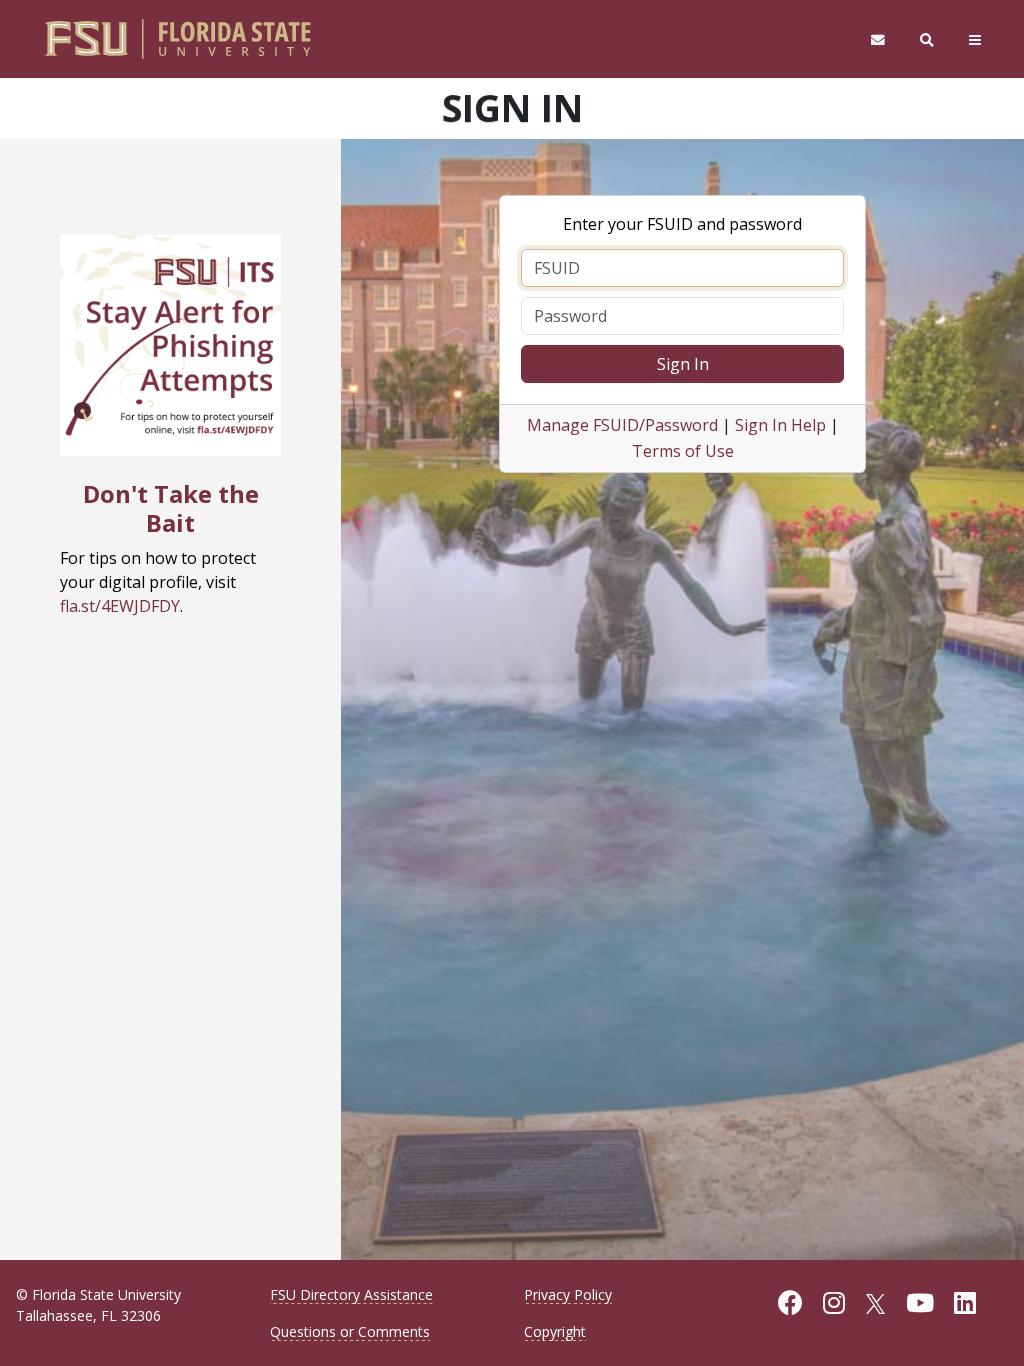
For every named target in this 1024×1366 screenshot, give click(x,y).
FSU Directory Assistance (351, 1294)
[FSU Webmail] (877, 39)
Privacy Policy (568, 1294)
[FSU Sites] (975, 39)
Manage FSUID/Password (622, 425)
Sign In (683, 364)
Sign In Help (780, 425)
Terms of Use (683, 451)
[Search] (927, 39)
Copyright (555, 1331)
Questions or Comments (350, 1331)
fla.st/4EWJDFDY (120, 606)
